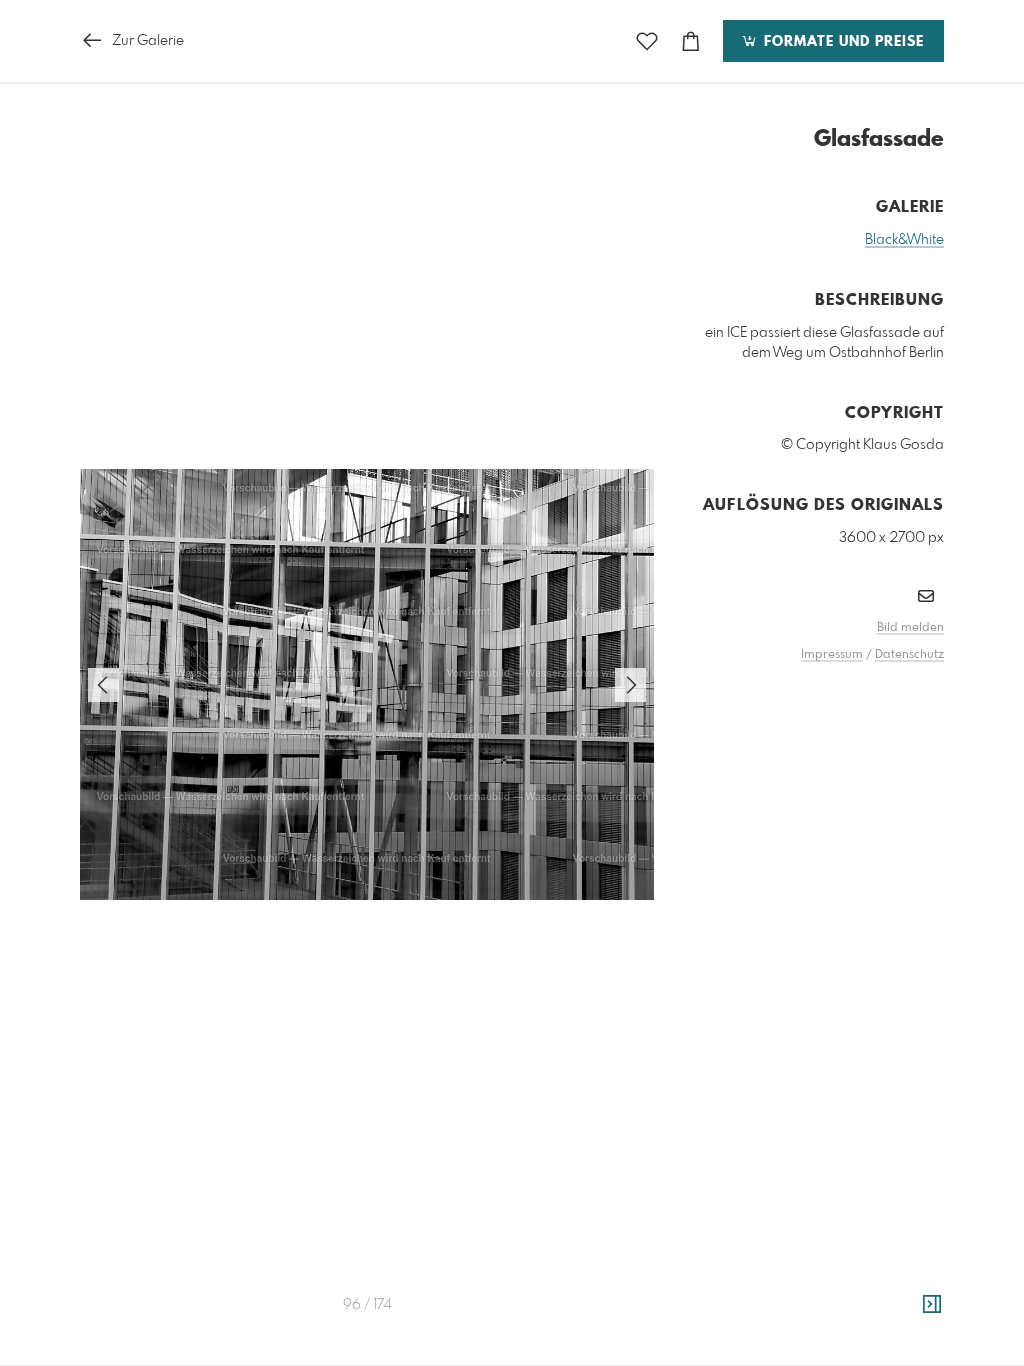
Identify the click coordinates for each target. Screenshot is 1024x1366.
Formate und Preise (841, 42)
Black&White (904, 240)
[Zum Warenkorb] (691, 41)
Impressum (832, 655)
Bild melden (910, 628)
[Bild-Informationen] (932, 1305)
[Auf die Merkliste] (647, 41)
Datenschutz (909, 655)
